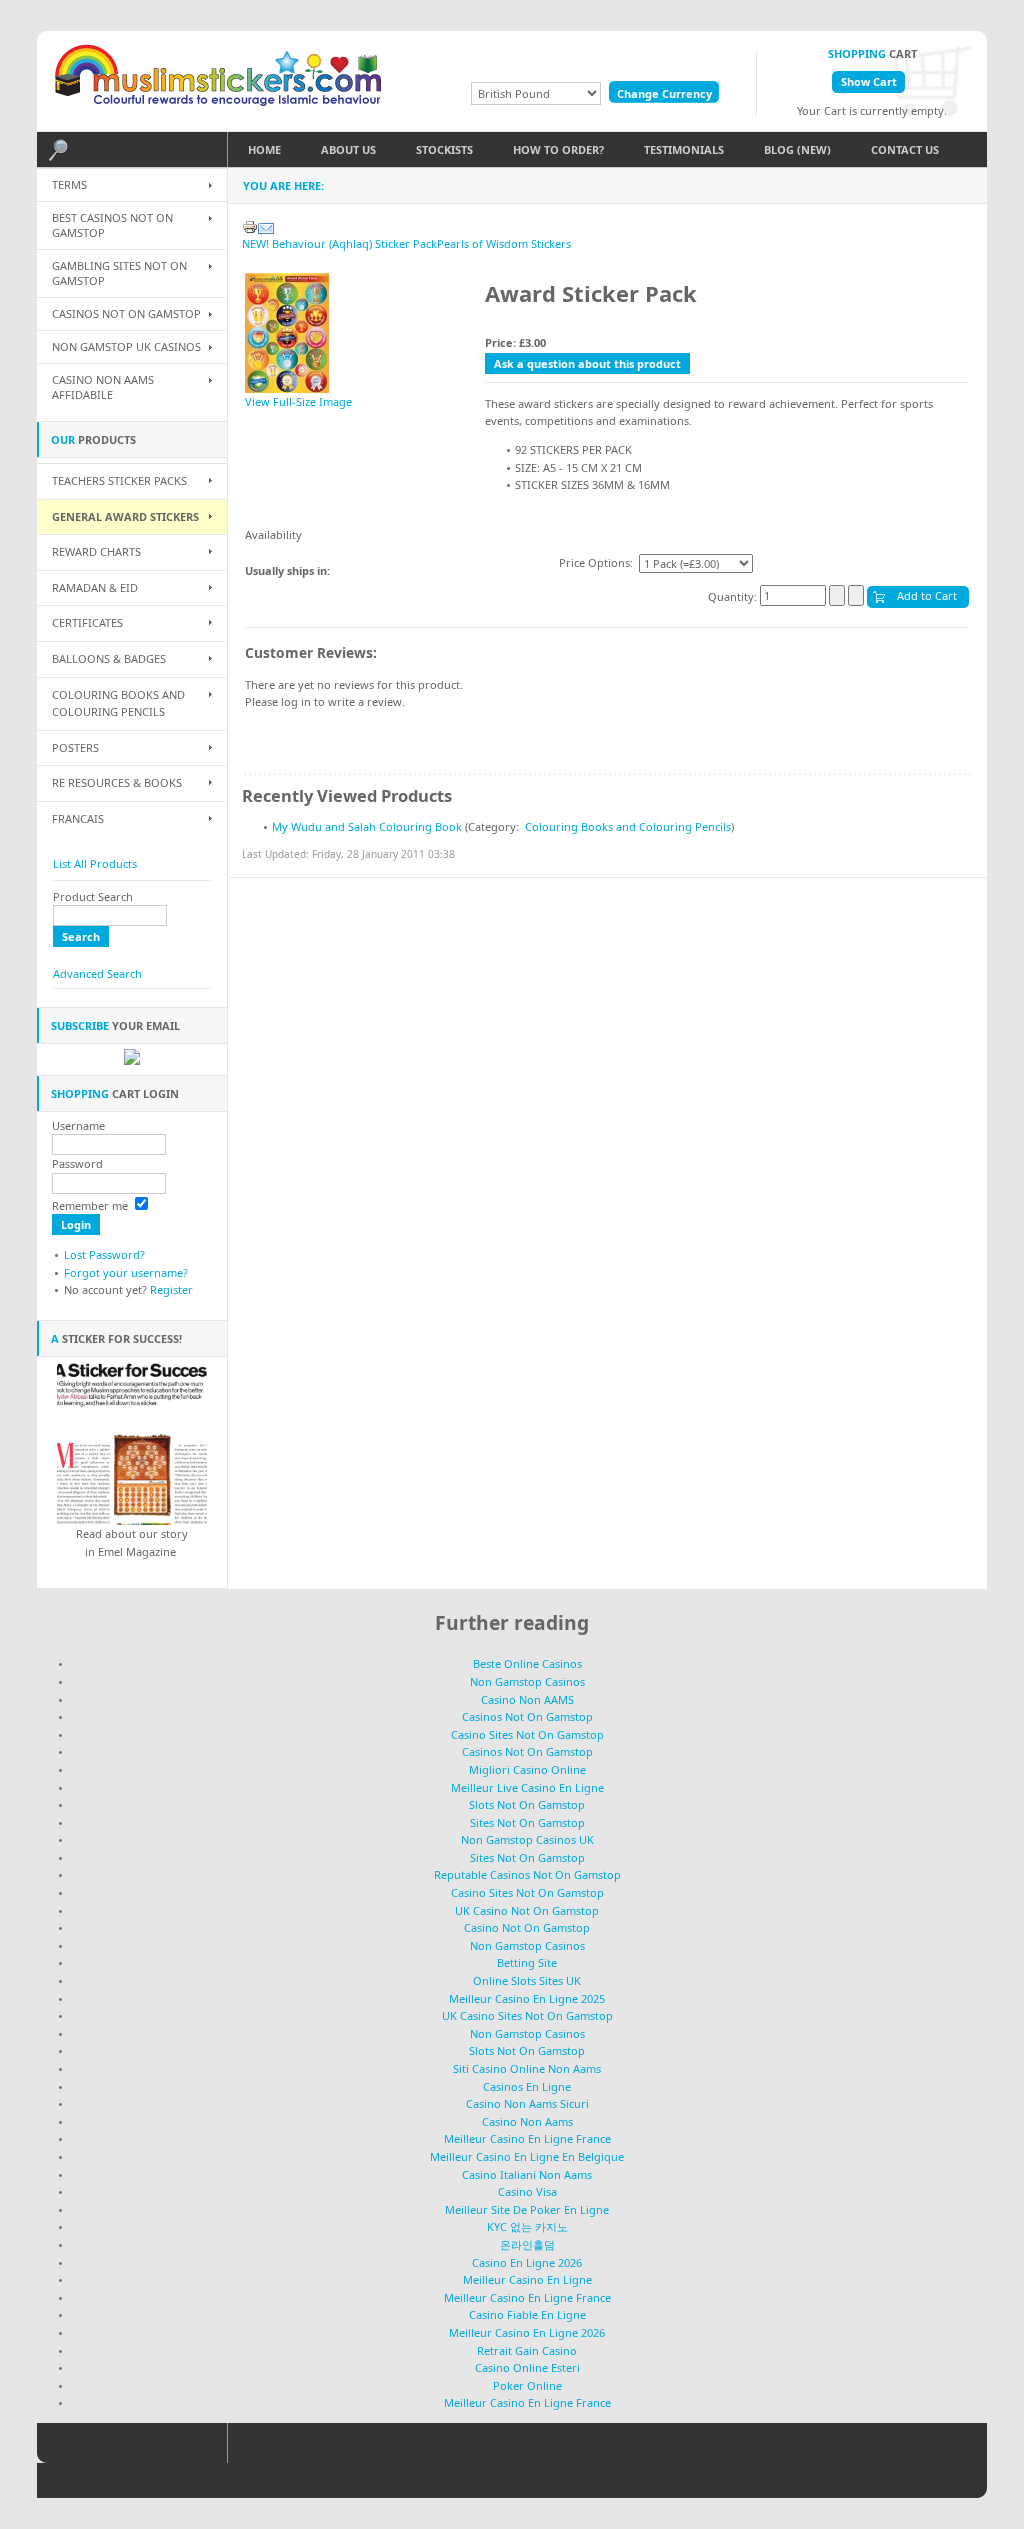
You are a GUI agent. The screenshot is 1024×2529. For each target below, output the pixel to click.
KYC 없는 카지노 (527, 2226)
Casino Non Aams (527, 2121)
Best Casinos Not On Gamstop (112, 225)
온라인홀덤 (527, 2244)
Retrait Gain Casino (527, 2350)
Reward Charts (96, 551)
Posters (75, 747)
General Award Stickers (125, 516)
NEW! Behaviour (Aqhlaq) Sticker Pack (339, 243)
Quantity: (734, 595)
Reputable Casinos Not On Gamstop (527, 1874)
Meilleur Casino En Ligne (527, 2279)
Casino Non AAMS (527, 1699)
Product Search (93, 896)
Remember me (90, 1205)
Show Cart (869, 81)
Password (77, 1163)
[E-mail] (266, 222)
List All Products (95, 863)
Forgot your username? (126, 1272)
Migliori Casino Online (527, 1769)
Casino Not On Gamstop (527, 1927)
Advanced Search (97, 973)
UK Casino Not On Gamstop (527, 1910)
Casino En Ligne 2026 (527, 2262)
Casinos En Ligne (527, 2086)
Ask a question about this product (587, 363)
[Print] (250, 222)
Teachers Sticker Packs (119, 480)
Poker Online (527, 2385)
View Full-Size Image (298, 401)
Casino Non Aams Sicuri (527, 2103)
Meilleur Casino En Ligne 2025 (527, 1998)
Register (171, 1289)
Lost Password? (104, 1254)
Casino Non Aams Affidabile (103, 387)
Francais (78, 818)
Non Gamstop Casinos (527, 1681)
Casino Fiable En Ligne (527, 2314)
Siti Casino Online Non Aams (527, 2068)
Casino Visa (527, 2191)
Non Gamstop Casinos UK (527, 1839)
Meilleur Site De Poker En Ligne (527, 2209)
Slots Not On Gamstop (527, 1804)
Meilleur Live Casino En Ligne (527, 1787)
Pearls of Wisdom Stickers (504, 243)
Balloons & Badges (109, 658)
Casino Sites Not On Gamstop (527, 1734)
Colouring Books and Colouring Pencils (628, 826)
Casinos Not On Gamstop (126, 313)
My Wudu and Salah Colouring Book (367, 826)
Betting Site (527, 1962)
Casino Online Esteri (527, 2367)
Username (78, 1125)
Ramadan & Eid (95, 587)
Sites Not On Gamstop (527, 1822)
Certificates (87, 622)
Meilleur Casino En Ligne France (527, 2138)
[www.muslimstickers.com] (222, 81)
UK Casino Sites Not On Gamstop (527, 2015)
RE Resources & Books (117, 782)
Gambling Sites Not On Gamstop (119, 273)
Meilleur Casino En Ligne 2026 (527, 2332)
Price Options (594, 562)
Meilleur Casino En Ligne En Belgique (527, 2156)
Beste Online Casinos (527, 1663)
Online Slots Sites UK (527, 1980)
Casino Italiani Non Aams (527, 2174)
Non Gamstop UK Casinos (126, 346)
